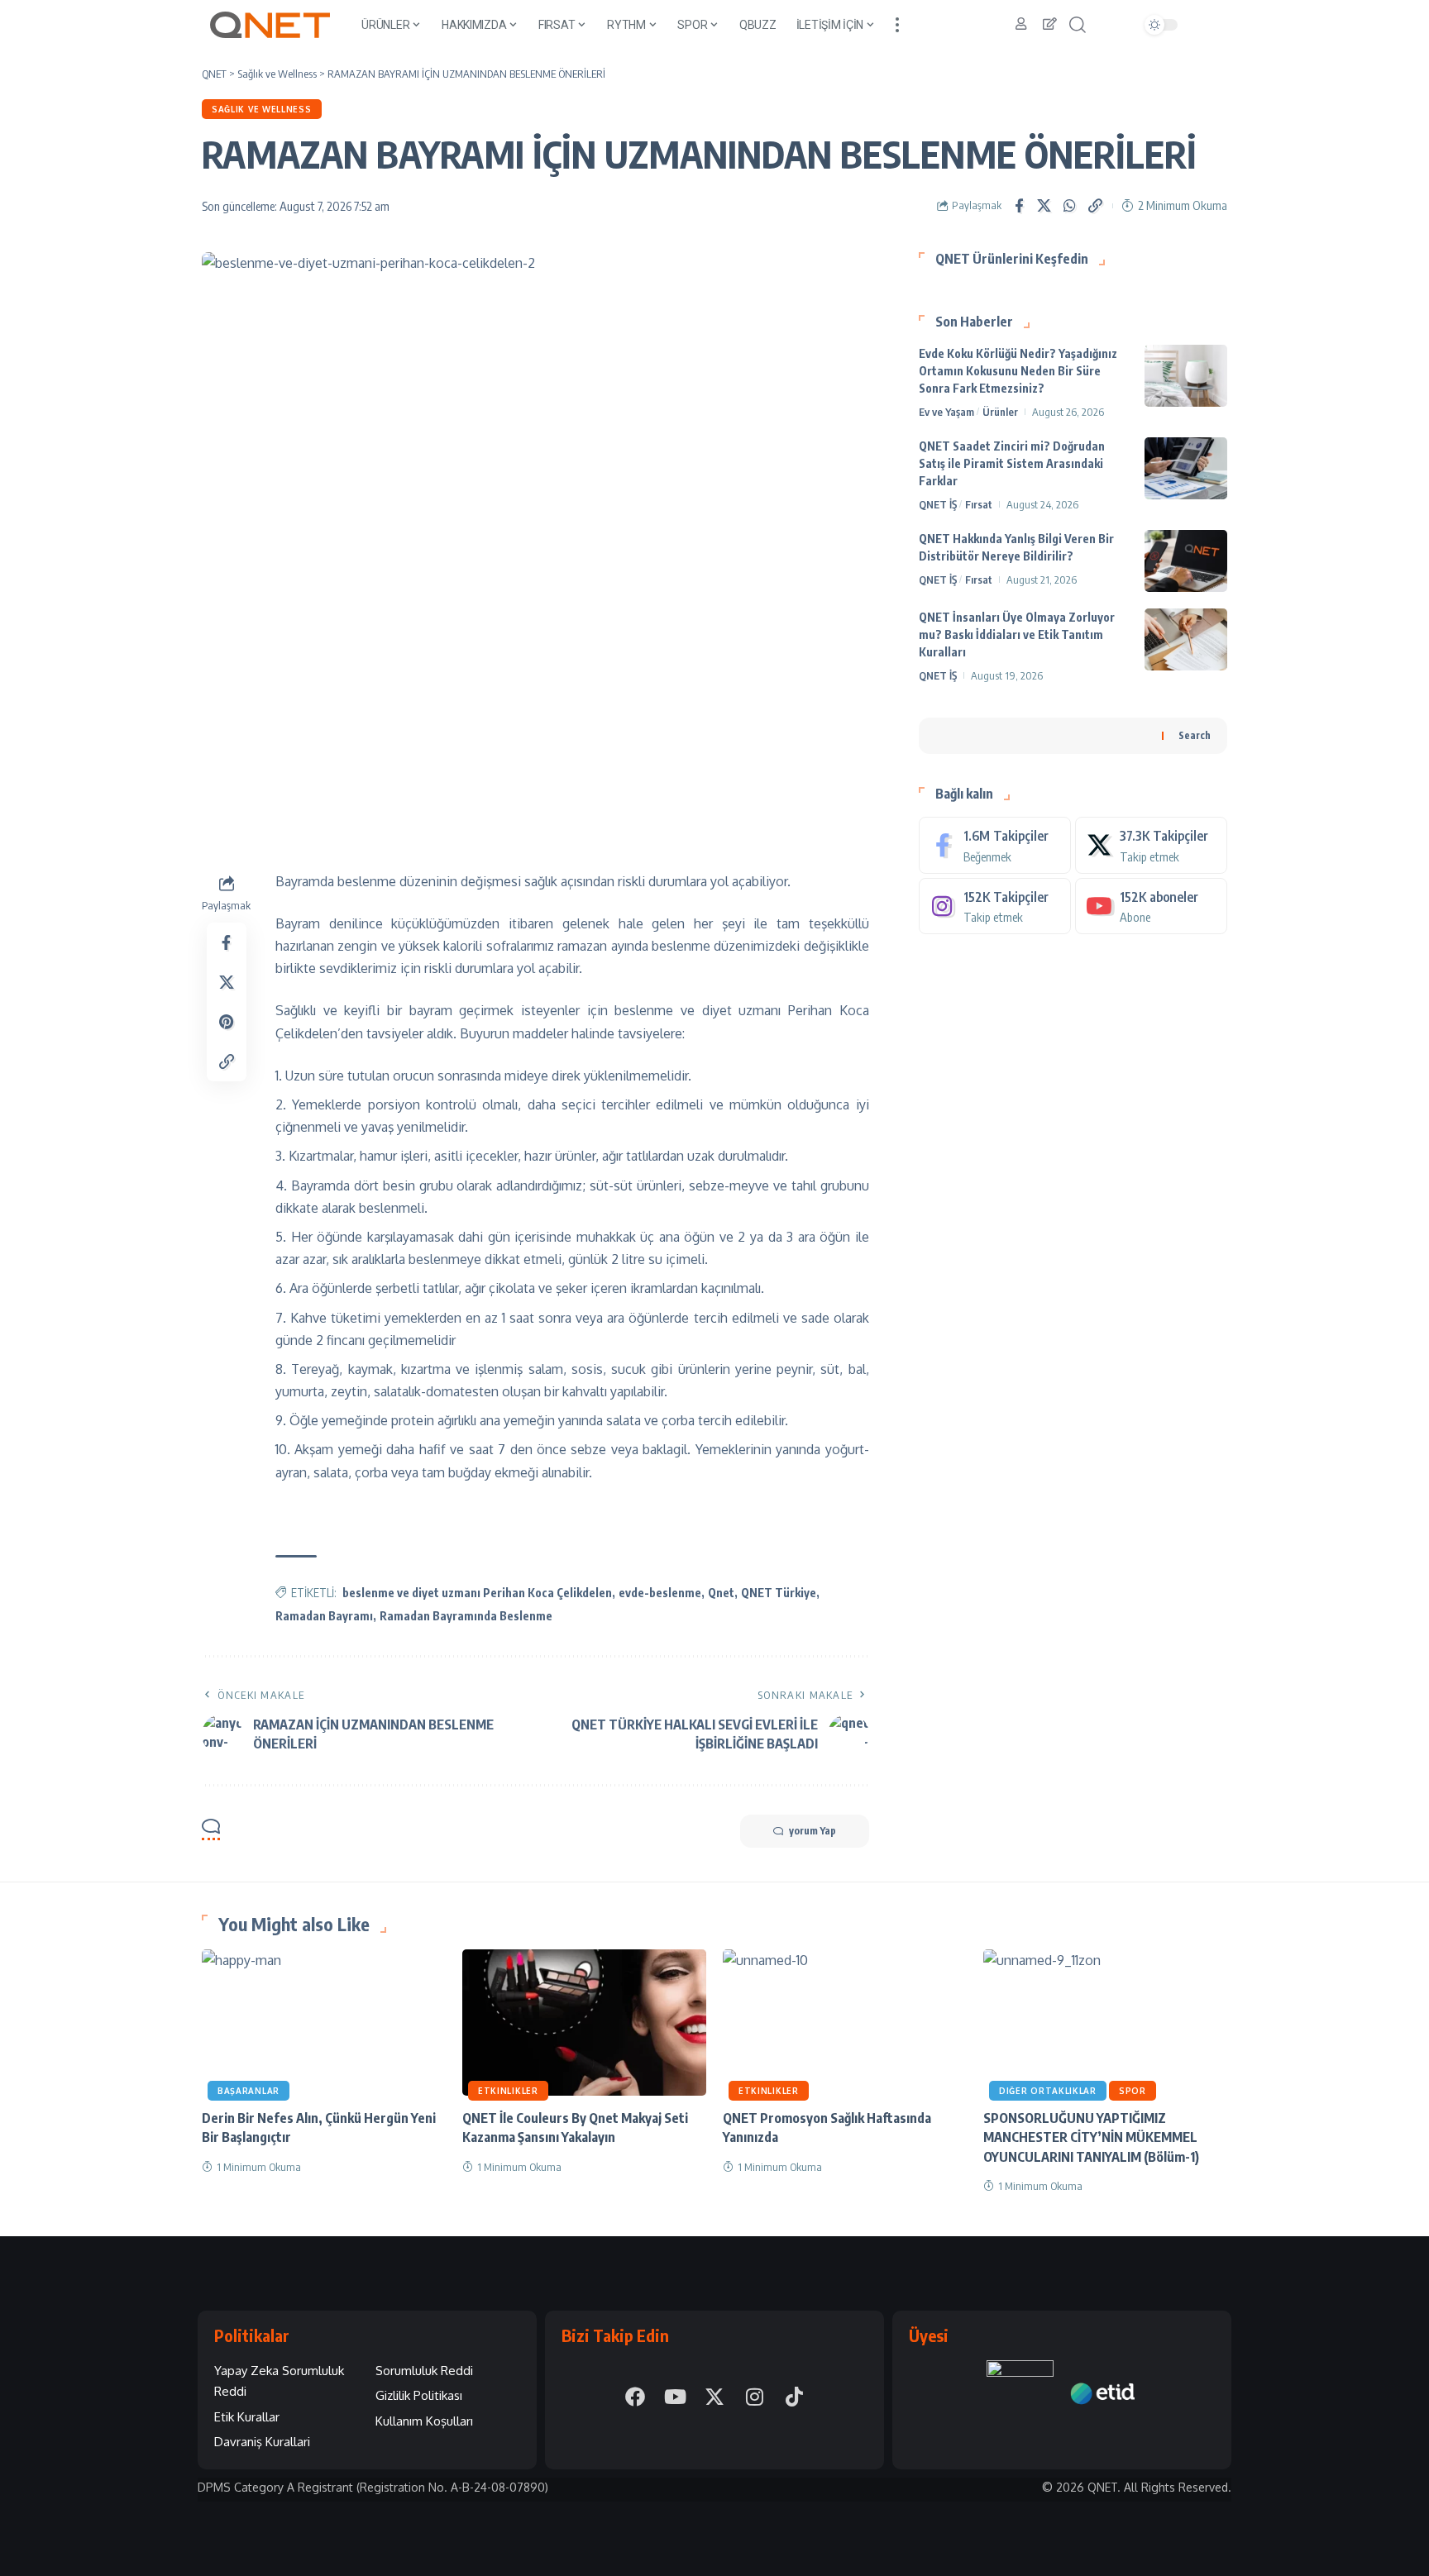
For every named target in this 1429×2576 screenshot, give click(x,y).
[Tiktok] (794, 2397)
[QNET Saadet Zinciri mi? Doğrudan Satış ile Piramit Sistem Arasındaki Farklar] (1186, 468)
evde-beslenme (660, 1593)
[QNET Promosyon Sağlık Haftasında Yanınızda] (845, 2023)
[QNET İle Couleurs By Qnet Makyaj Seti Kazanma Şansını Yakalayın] (584, 2023)
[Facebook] (995, 845)
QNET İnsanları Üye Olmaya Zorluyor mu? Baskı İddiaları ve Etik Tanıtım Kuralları (1017, 634)
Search (1195, 735)
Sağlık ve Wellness (262, 109)
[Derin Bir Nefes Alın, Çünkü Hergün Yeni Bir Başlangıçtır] (324, 2023)
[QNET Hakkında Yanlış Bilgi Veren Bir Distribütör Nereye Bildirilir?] (1186, 561)
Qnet (721, 1593)
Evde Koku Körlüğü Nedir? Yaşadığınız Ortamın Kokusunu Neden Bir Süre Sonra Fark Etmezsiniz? (1018, 371)
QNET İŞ (938, 504)
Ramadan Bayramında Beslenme (466, 1616)
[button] (897, 25)
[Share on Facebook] (1019, 206)
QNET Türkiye (779, 1593)
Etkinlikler (508, 2091)
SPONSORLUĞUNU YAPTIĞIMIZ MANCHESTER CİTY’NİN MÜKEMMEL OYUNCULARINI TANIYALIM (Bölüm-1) (1091, 2137)
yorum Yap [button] (812, 1831)
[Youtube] (1151, 906)
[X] (1151, 845)
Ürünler (1000, 412)
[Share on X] (1044, 206)
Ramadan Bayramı (324, 1616)
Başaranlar (249, 2091)
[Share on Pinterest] (227, 1021)
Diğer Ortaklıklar (1048, 2091)
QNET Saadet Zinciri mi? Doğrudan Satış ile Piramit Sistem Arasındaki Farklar (1012, 463)
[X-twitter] (714, 2397)
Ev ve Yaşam (946, 412)
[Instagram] (995, 906)
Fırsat (979, 504)
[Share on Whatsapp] (1070, 206)
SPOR (1133, 2091)
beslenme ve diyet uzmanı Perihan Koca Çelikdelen (477, 1593)
